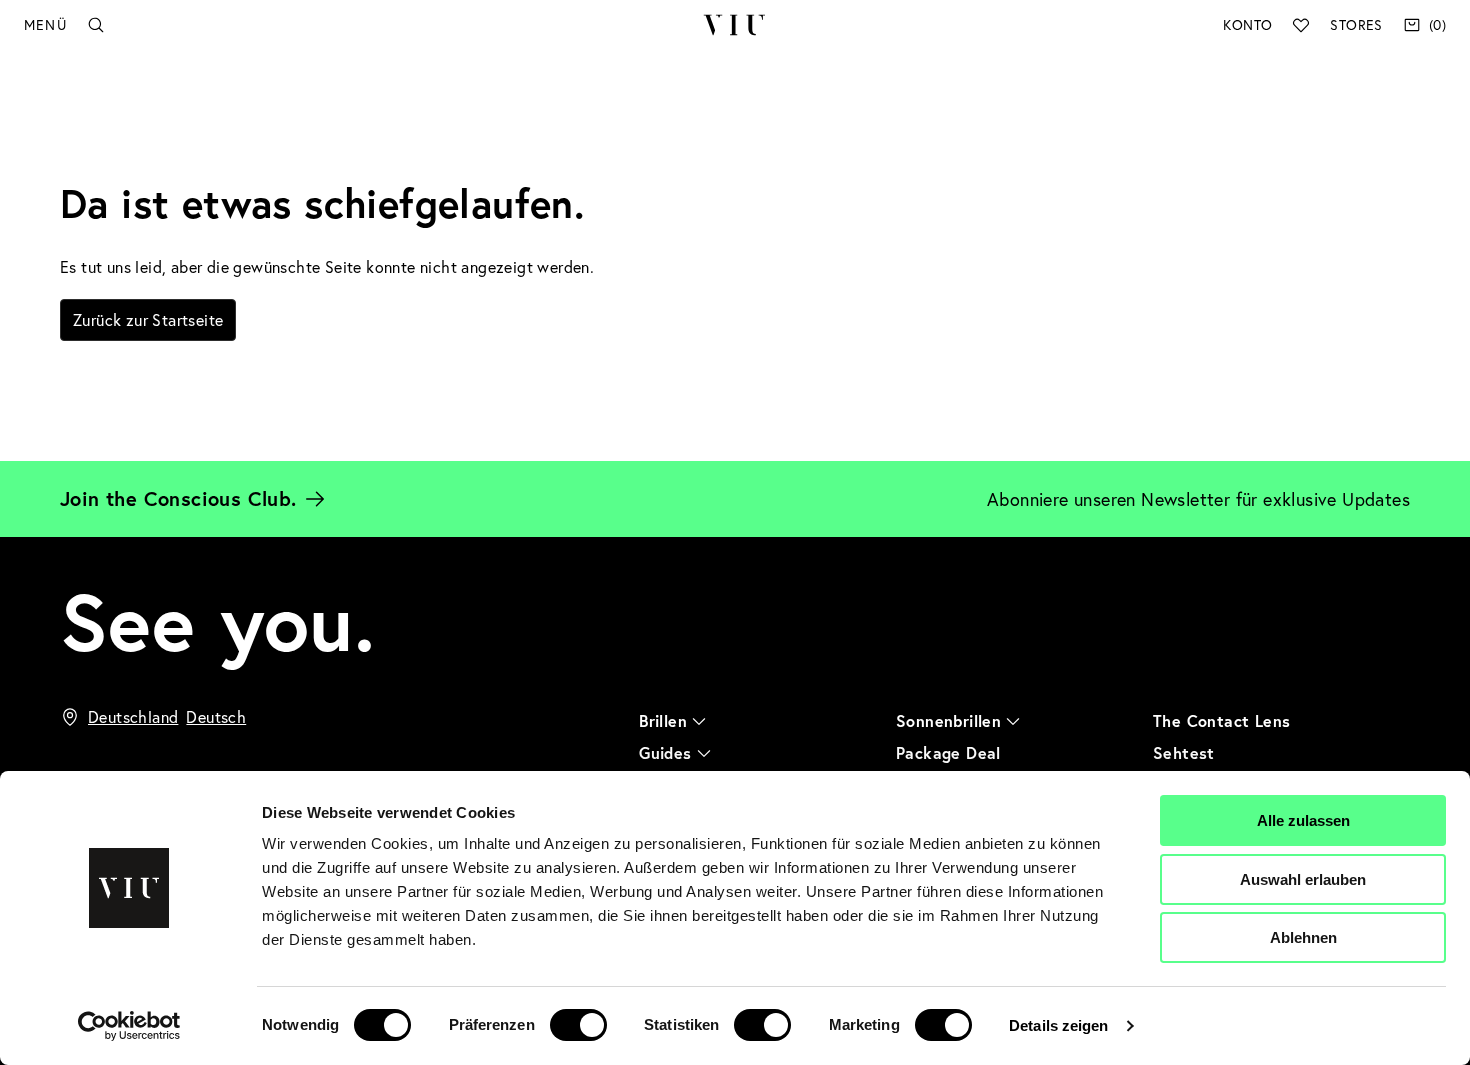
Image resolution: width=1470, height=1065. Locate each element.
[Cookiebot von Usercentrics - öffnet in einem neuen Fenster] (129, 1026)
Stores (1356, 24)
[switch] (578, 1025)
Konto (1247, 24)
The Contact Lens (1221, 720)
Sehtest (1184, 752)
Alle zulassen (1303, 820)
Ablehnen (1303, 937)
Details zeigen (1058, 1025)
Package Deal (948, 752)
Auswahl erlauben (1303, 879)
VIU (735, 25)
